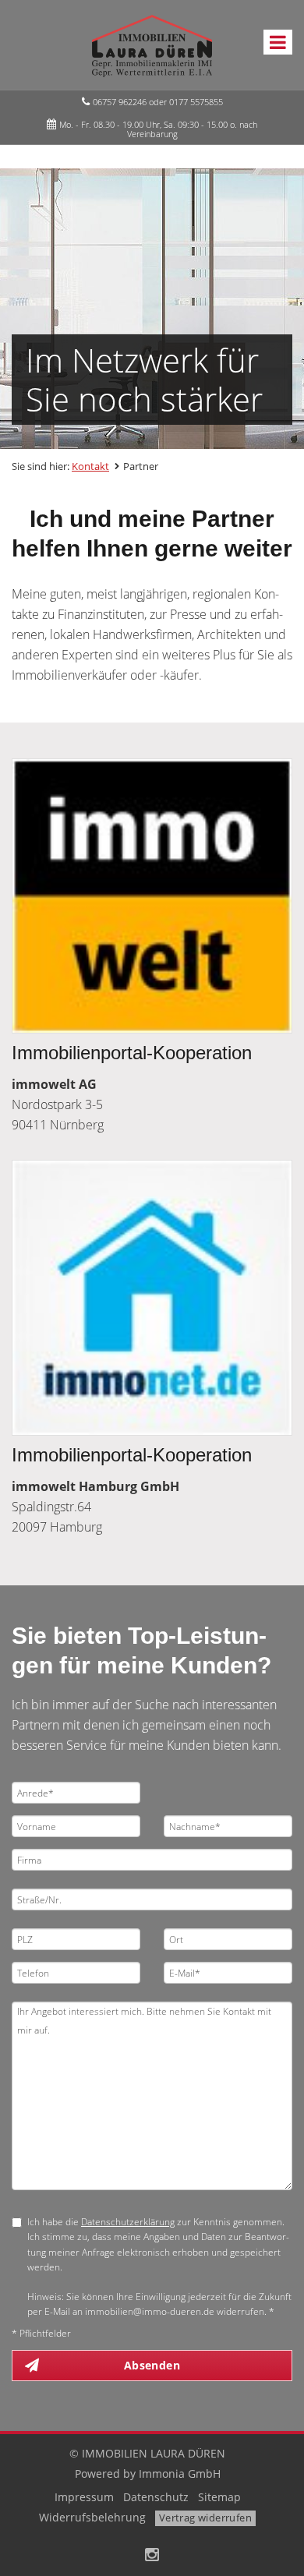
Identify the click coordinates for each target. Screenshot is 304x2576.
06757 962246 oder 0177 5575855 (158, 102)
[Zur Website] (152, 896)
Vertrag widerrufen (205, 2518)
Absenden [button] (152, 2365)
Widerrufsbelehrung (92, 2517)
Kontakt (90, 466)
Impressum (84, 2497)
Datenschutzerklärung (128, 2222)
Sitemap (219, 2497)
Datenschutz (156, 2497)
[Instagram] (152, 2556)
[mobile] (278, 42)
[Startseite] (152, 44)
